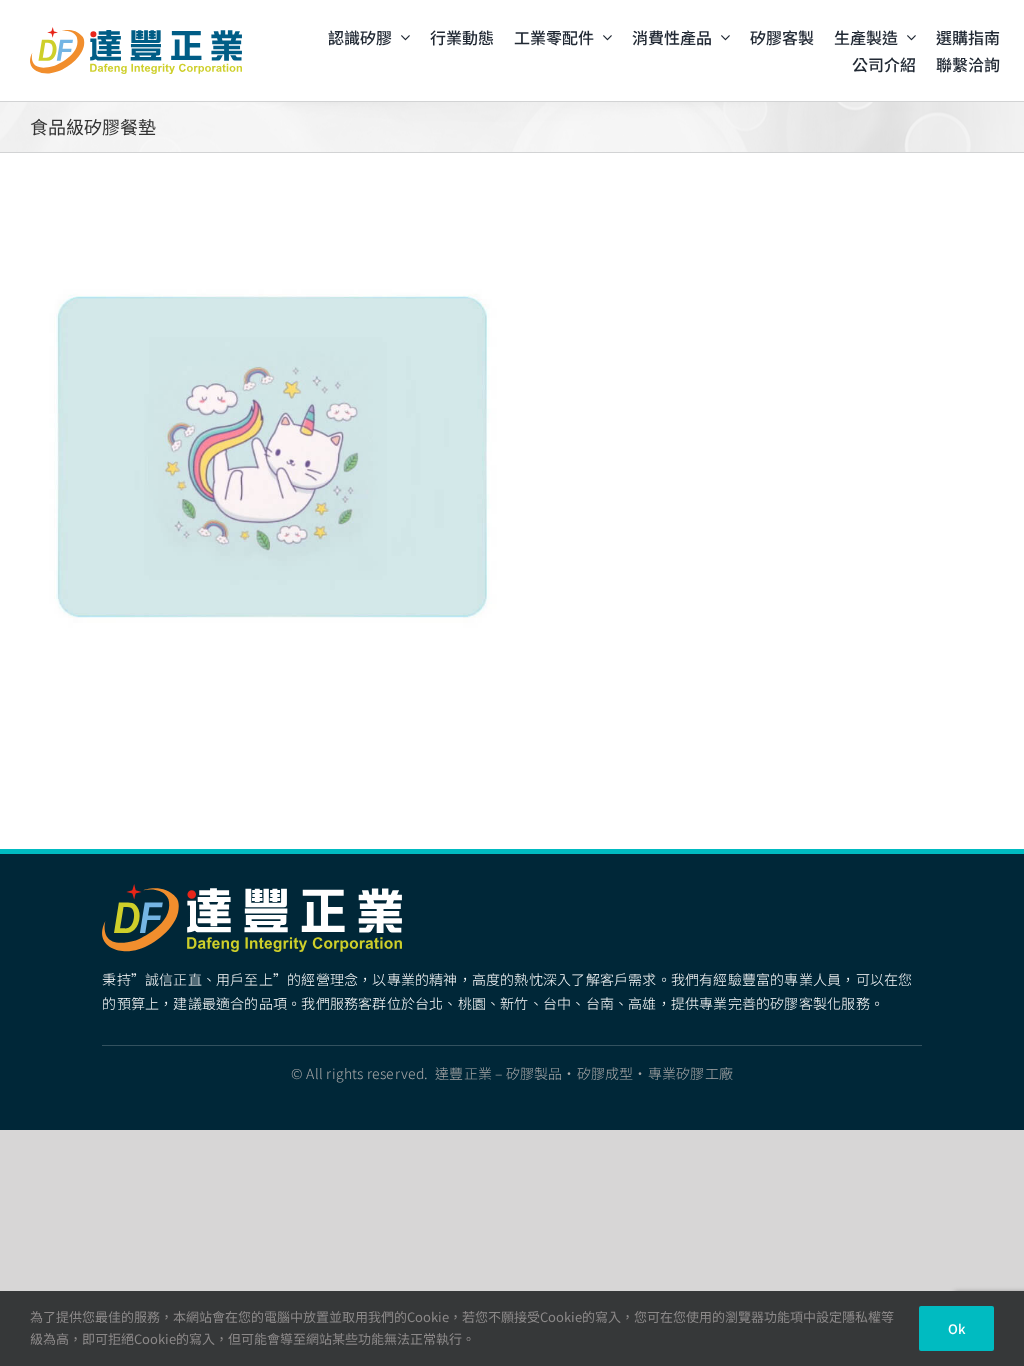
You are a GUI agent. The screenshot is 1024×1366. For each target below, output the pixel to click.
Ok (956, 1328)
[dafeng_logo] (136, 35)
